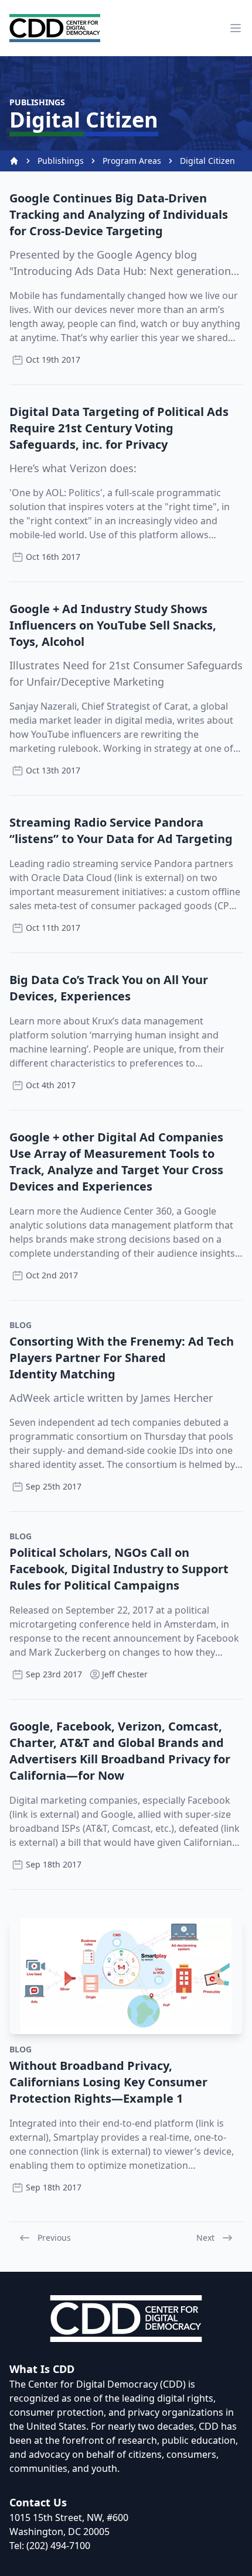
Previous (54, 2238)
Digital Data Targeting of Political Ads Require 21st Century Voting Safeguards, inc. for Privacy (119, 428)
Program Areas (132, 161)
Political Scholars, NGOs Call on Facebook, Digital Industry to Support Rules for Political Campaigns (119, 1569)
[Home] (14, 161)
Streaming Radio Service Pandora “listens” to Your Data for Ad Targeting (121, 830)
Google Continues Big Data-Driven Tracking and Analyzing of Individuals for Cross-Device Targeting (119, 214)
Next (205, 2238)
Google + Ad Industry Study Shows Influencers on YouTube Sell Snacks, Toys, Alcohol (113, 625)
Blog (21, 1325)
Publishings (61, 161)
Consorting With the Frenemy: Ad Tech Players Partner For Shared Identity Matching (122, 1358)
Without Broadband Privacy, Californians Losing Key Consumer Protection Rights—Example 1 (108, 2082)
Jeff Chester (125, 1674)
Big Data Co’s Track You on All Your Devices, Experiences (109, 988)
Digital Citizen (207, 161)
